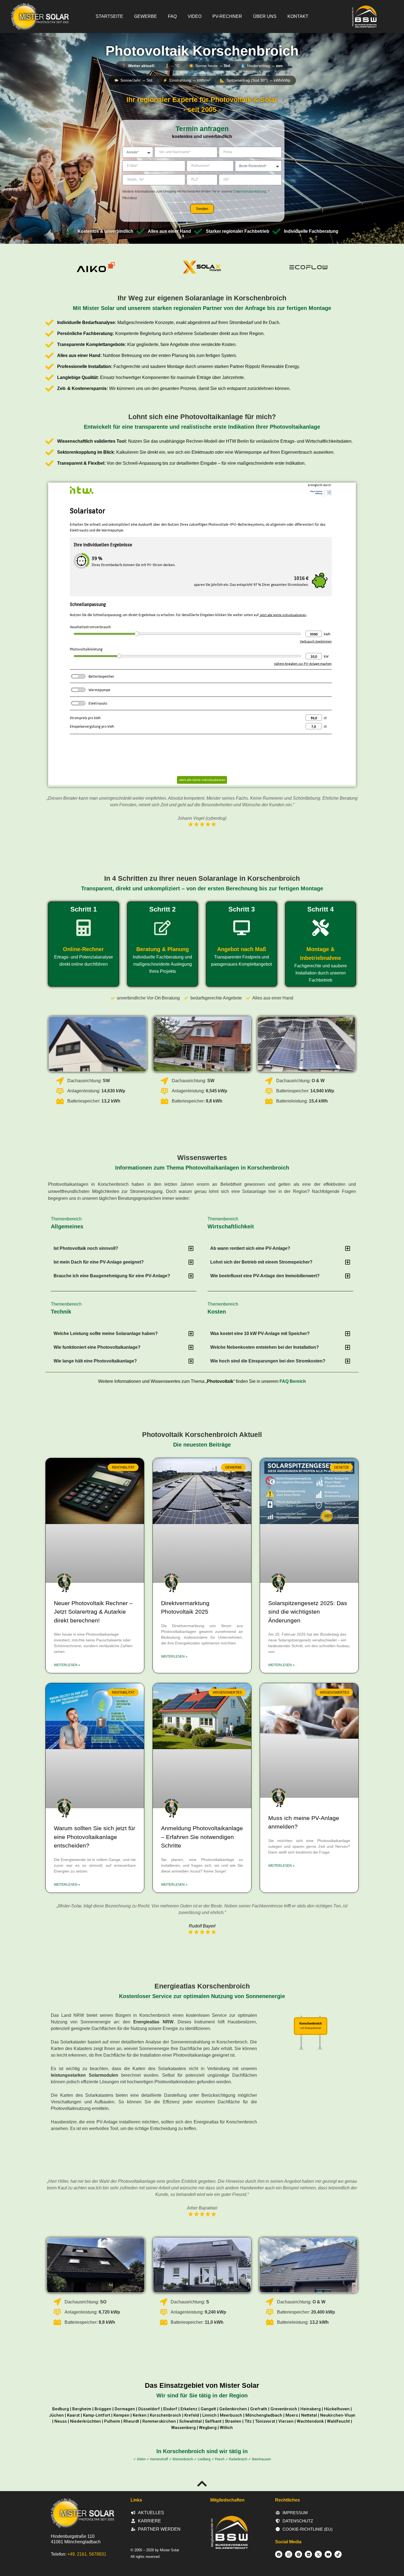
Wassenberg (183, 2428)
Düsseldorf (149, 2409)
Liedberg (204, 2459)
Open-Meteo (202, 73)
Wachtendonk (310, 2421)
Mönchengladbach (264, 2415)
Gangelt (208, 2409)
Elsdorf (170, 2409)
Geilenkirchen (233, 2409)
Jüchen (56, 2415)
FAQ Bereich (293, 1381)
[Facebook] (279, 2554)
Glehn (141, 2459)
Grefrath (259, 2409)
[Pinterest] (298, 2554)
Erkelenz (189, 2409)
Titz (248, 2421)
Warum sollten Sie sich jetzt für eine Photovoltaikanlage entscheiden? (95, 1837)
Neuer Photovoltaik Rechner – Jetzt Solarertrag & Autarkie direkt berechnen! (93, 1612)
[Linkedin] (308, 2554)
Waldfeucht (338, 2421)
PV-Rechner (227, 16)
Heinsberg (311, 2409)
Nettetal (309, 2415)
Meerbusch (231, 2415)
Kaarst (73, 2415)
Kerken (140, 2415)
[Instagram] (289, 2554)
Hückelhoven (337, 2409)
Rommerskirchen (159, 2421)
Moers (292, 2415)
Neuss (61, 2421)
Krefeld (192, 2415)
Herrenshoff (159, 2459)
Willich (226, 2428)
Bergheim (82, 2409)
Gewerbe (146, 16)
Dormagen (125, 2409)
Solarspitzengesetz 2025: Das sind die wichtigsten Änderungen (308, 1612)
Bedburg (61, 2409)
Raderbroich (238, 2459)
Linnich (209, 2415)
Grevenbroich (284, 2409)
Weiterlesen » (67, 1665)
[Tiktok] (338, 2554)
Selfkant (213, 2421)
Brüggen (103, 2409)
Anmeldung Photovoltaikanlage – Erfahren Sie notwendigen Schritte (202, 1837)
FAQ (172, 16)
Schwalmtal (190, 2421)
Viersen (286, 2421)
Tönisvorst (265, 2421)
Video (195, 16)
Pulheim (112, 2421)
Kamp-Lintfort (97, 2415)
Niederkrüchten (85, 2421)
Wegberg (208, 2428)
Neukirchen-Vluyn (338, 2415)
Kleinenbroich (183, 2459)
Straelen (233, 2421)
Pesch (220, 2459)
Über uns (265, 16)
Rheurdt (131, 2421)
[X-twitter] (318, 2554)
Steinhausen (261, 2459)
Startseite (109, 16)
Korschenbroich (165, 2415)
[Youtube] (328, 2554)
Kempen (121, 2415)
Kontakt (298, 16)
